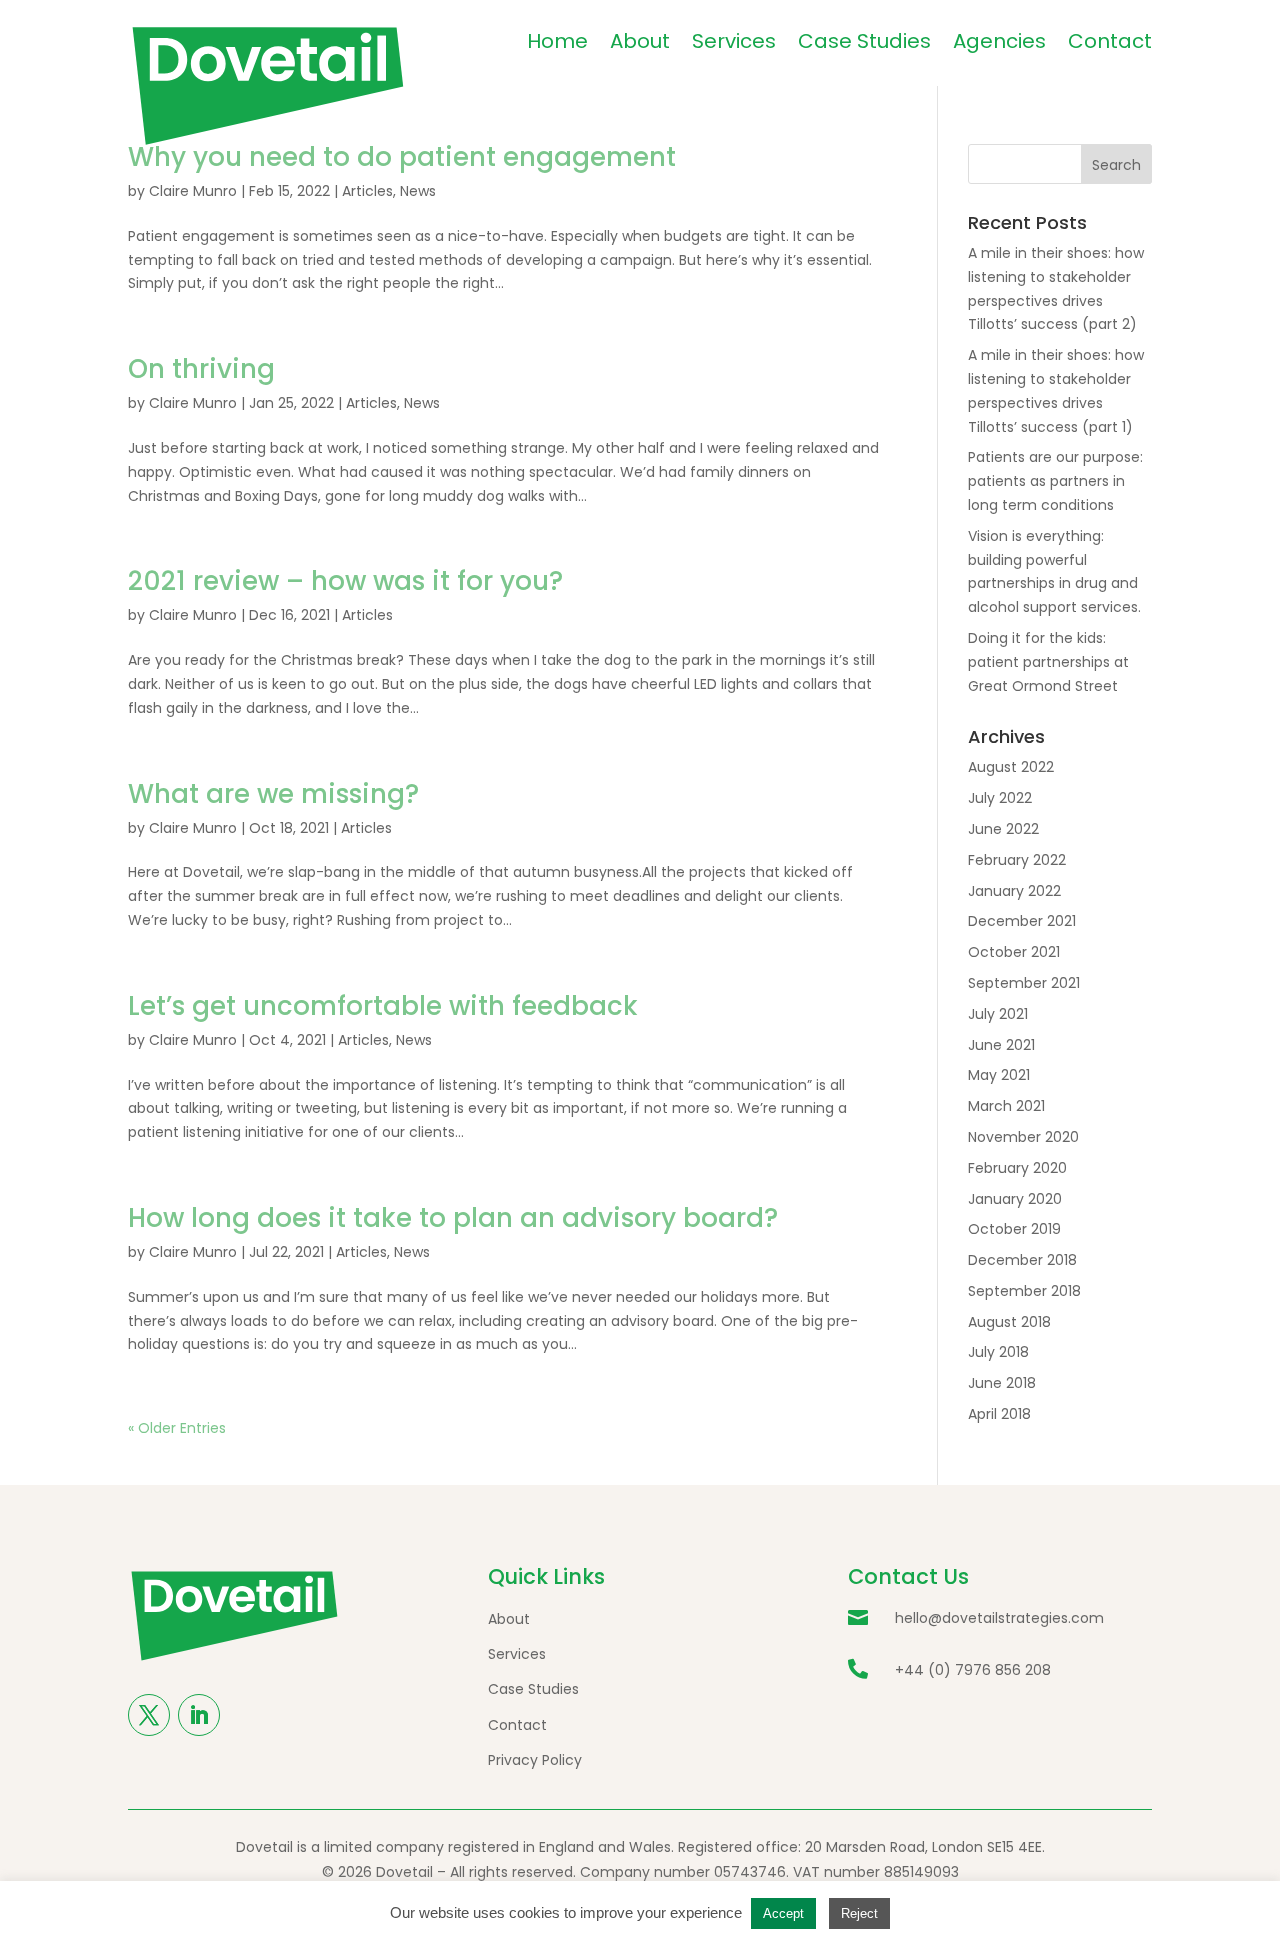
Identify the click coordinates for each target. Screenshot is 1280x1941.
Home (557, 41)
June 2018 (1002, 1383)
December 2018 (1022, 1260)
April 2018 (999, 1414)
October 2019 (1014, 1229)
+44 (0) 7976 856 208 (973, 1670)
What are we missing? (273, 794)
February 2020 (1017, 1168)
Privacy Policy (535, 1760)
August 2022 (1011, 767)
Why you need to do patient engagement (402, 157)
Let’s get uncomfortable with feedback (383, 1006)
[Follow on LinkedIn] (199, 1715)
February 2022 (1017, 860)
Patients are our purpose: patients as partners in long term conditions (1055, 481)
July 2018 (998, 1352)
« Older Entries (177, 1428)
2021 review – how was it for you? (345, 581)
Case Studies (864, 41)
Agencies (999, 41)
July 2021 (998, 1014)
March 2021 (1006, 1106)
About (640, 41)
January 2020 (1015, 1199)
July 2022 (1000, 798)
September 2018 (1024, 1291)
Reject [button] (859, 1913)
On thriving (201, 369)
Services (734, 41)
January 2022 (1014, 891)
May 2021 (999, 1075)
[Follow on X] (149, 1715)
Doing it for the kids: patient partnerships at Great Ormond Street (1048, 662)
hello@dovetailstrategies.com (999, 1618)
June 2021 (1001, 1045)
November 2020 (1023, 1137)
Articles (367, 191)
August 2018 (1009, 1322)
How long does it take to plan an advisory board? (453, 1218)
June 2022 (1003, 829)
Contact (1110, 41)
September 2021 (1024, 983)
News (418, 191)
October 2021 (1014, 952)
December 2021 (1022, 921)
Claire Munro (193, 191)
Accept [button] (783, 1913)
